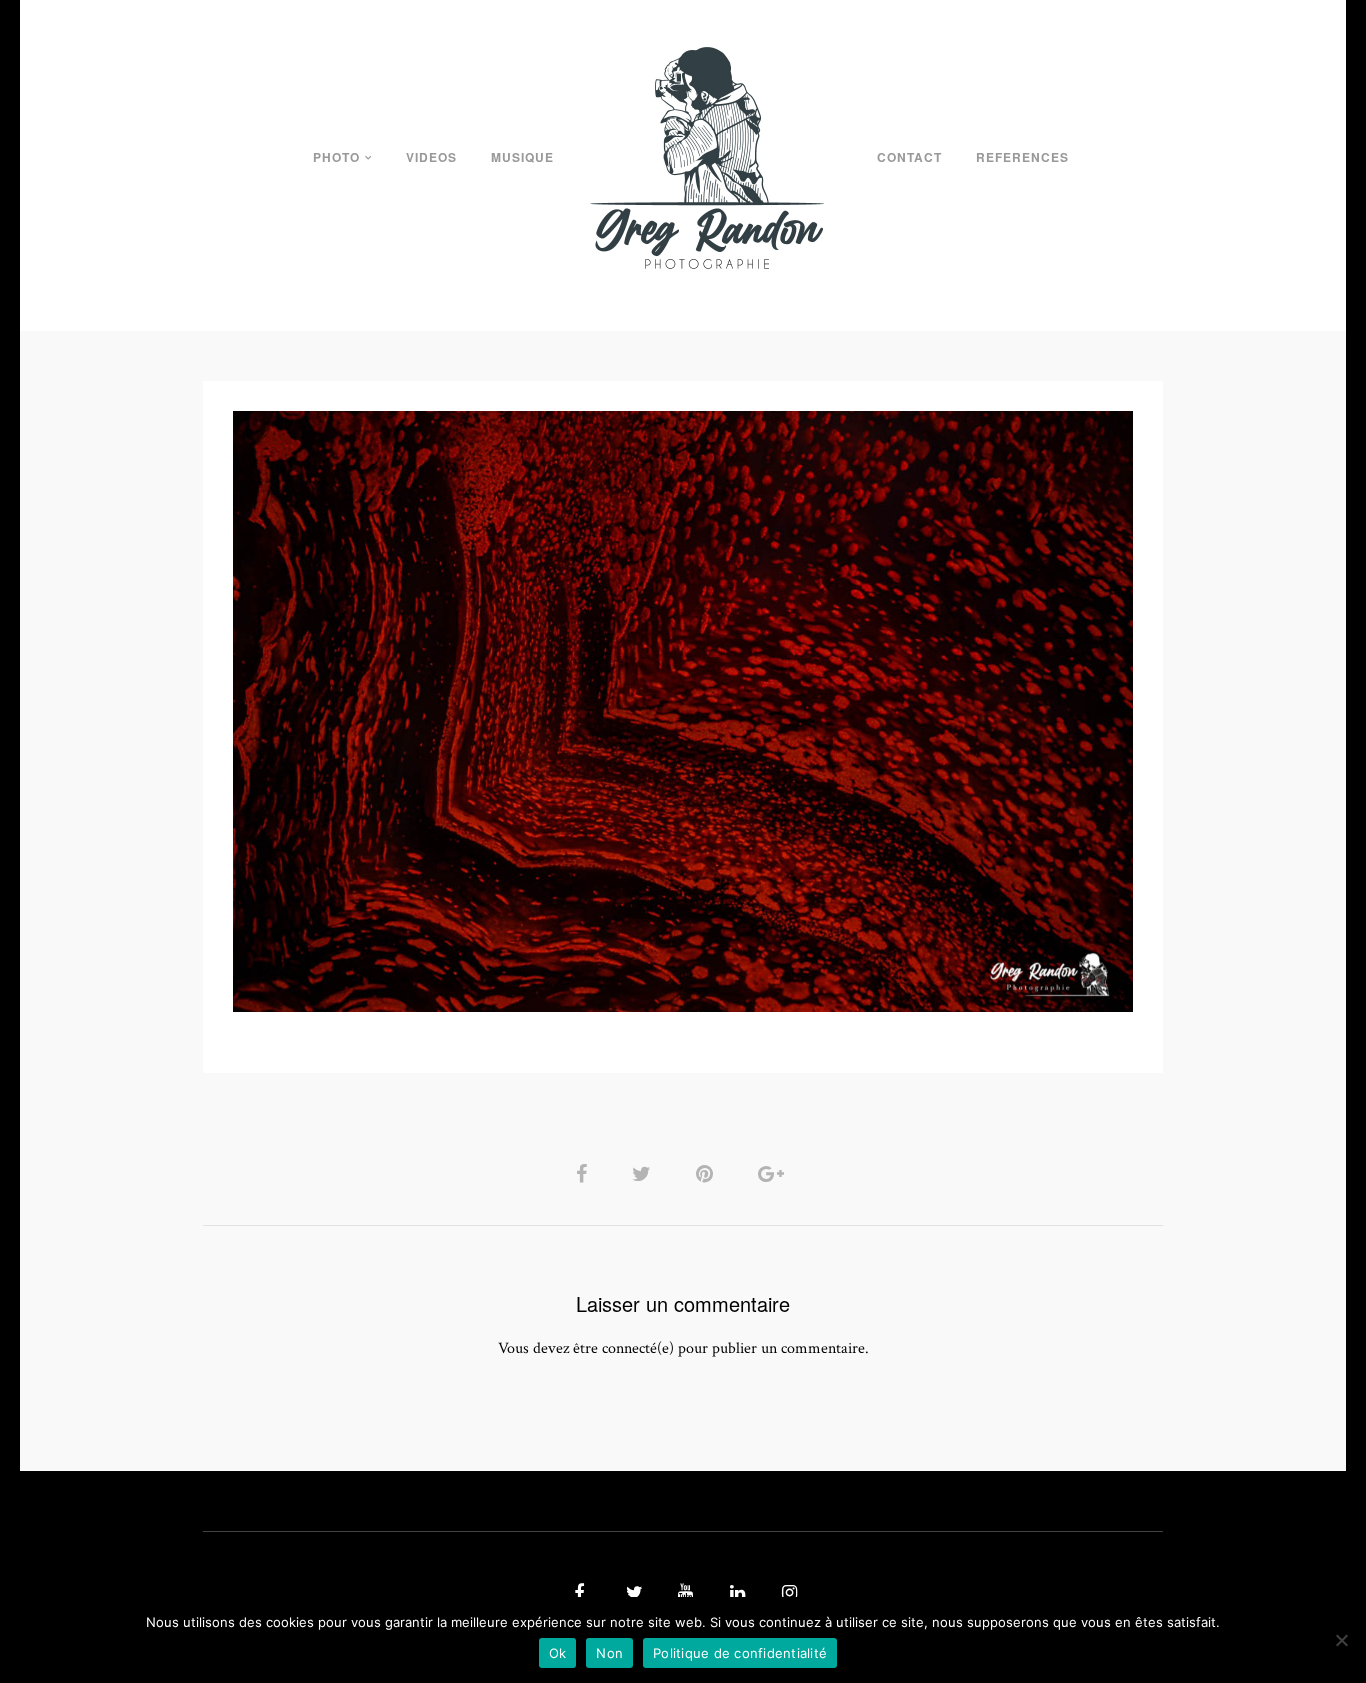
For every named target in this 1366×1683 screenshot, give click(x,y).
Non (609, 1653)
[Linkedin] (735, 1594)
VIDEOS (431, 157)
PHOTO (336, 157)
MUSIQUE (522, 157)
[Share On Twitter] (645, 1173)
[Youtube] (683, 1594)
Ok (558, 1653)
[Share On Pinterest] (708, 1173)
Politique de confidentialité (740, 1653)
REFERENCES (1022, 157)
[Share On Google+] (774, 1173)
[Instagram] (787, 1594)
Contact (909, 157)
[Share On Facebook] (585, 1173)
